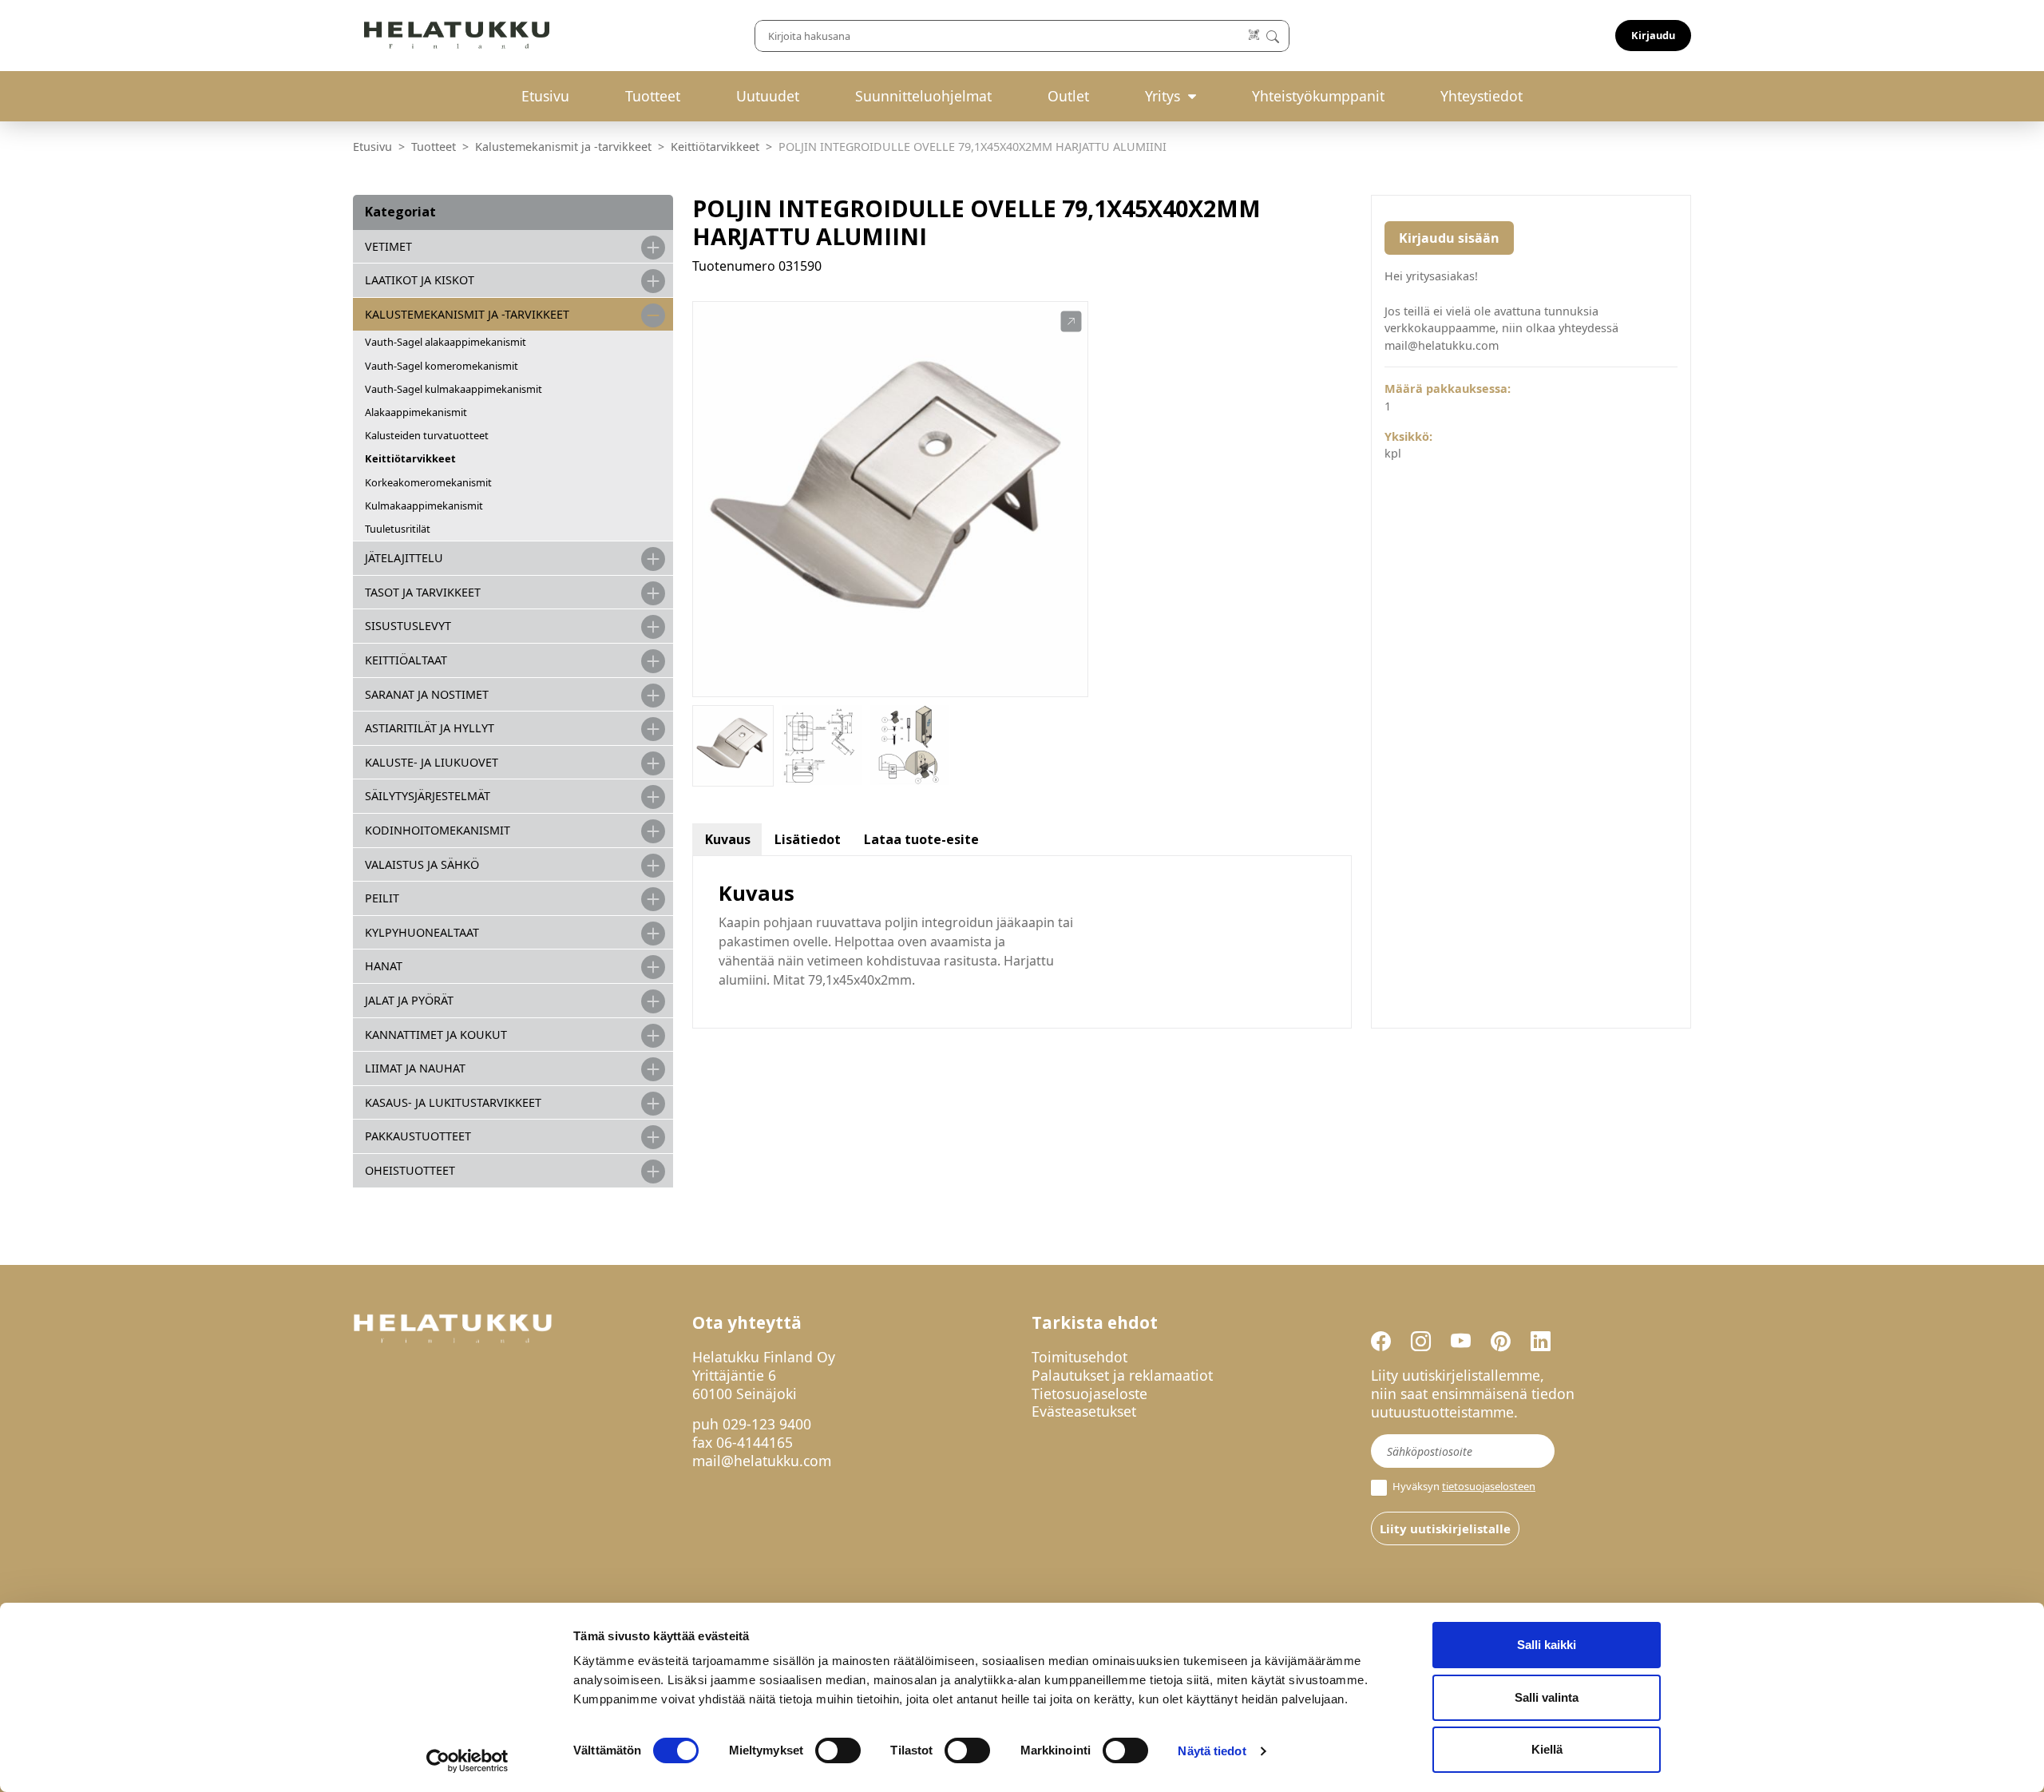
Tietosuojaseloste (1089, 1394)
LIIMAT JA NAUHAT (415, 1068)
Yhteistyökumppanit (1318, 96)
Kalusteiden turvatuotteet (427, 435)
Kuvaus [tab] (728, 839)
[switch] (838, 1750)
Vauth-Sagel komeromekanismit (442, 366)
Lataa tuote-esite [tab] (921, 839)
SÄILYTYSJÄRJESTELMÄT (428, 796)
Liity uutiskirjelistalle (1445, 1528)
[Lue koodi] (1255, 36)
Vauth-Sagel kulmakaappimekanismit (454, 389)
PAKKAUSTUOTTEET (418, 1136)
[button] (1071, 322)
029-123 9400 (767, 1424)
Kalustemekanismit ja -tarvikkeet (563, 147)
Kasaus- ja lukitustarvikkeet (453, 1102)
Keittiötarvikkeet (715, 147)
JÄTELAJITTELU (404, 558)
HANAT (384, 966)
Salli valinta (1547, 1697)
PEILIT (382, 898)
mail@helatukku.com (762, 1461)
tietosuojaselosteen (1489, 1486)
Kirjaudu (1653, 35)
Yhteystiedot (1482, 96)
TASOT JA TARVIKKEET (423, 592)
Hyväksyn (1463, 1487)
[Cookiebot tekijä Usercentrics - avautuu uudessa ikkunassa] (467, 1761)
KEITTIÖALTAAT (406, 660)
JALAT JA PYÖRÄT (409, 1000)
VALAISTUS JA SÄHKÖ (422, 864)
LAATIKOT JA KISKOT (420, 280)
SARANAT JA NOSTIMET (427, 694)
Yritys (1163, 96)
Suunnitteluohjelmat (923, 96)
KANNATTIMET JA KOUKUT (436, 1035)
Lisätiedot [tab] (808, 839)
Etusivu (545, 96)
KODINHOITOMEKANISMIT (438, 830)
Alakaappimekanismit (416, 412)
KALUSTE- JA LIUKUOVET (432, 762)
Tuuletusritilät (398, 529)
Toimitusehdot (1079, 1357)
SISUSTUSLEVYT (408, 626)
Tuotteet (653, 96)
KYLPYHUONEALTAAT (422, 932)
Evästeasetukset (1084, 1411)
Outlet (1068, 96)
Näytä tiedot (1212, 1751)
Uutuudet (768, 96)
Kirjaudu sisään (1449, 238)
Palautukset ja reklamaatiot (1122, 1375)
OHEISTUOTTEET (410, 1170)
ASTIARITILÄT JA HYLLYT (430, 728)
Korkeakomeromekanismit (428, 482)
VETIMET (388, 246)
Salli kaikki (1547, 1645)
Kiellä (1547, 1749)
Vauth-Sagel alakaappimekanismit (446, 342)
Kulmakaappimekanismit (424, 505)
